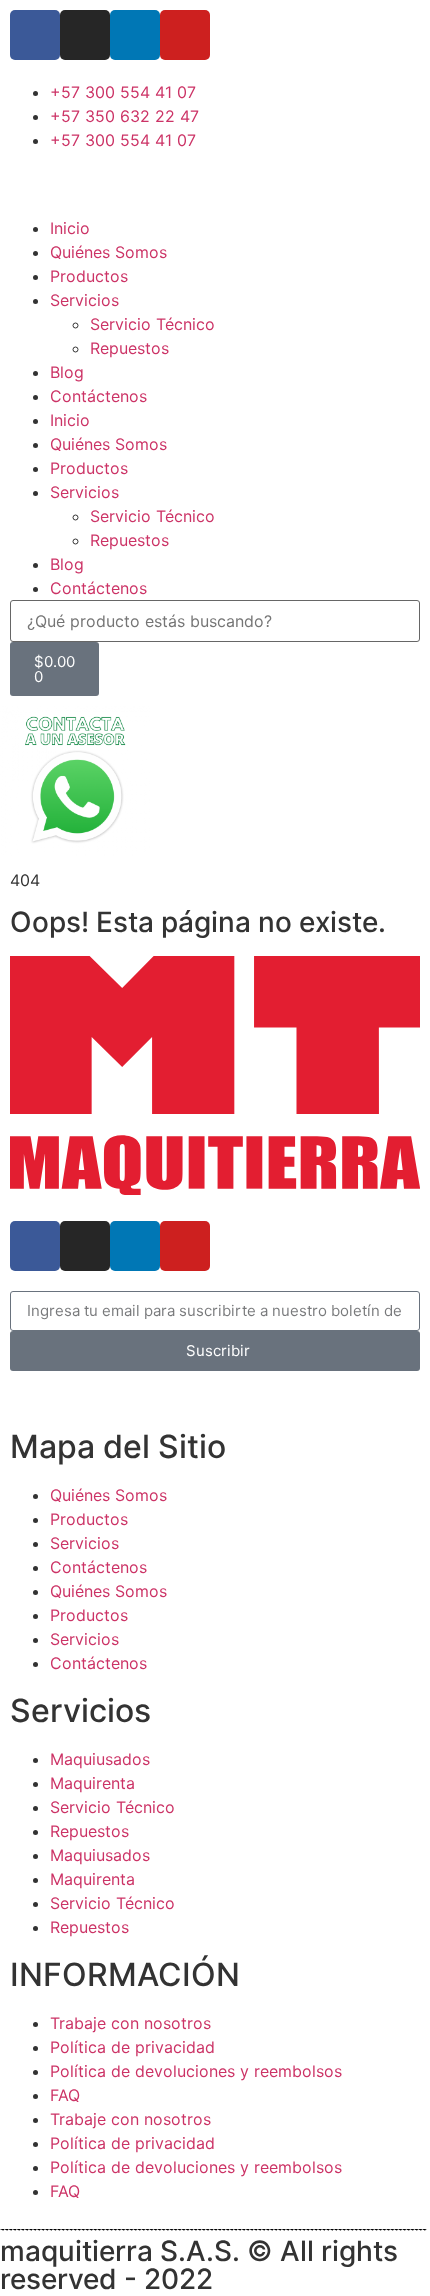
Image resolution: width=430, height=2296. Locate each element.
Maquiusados (100, 1759)
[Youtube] (185, 35)
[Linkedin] (135, 35)
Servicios (84, 300)
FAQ (65, 2095)
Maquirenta (92, 1783)
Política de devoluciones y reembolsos (196, 2071)
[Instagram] (85, 35)
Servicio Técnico (152, 324)
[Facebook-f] (35, 35)
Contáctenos (98, 396)
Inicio (70, 228)
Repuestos (129, 348)
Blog (67, 372)
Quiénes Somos (108, 252)
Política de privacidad (132, 2047)
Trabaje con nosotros (130, 2023)
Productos (89, 276)
